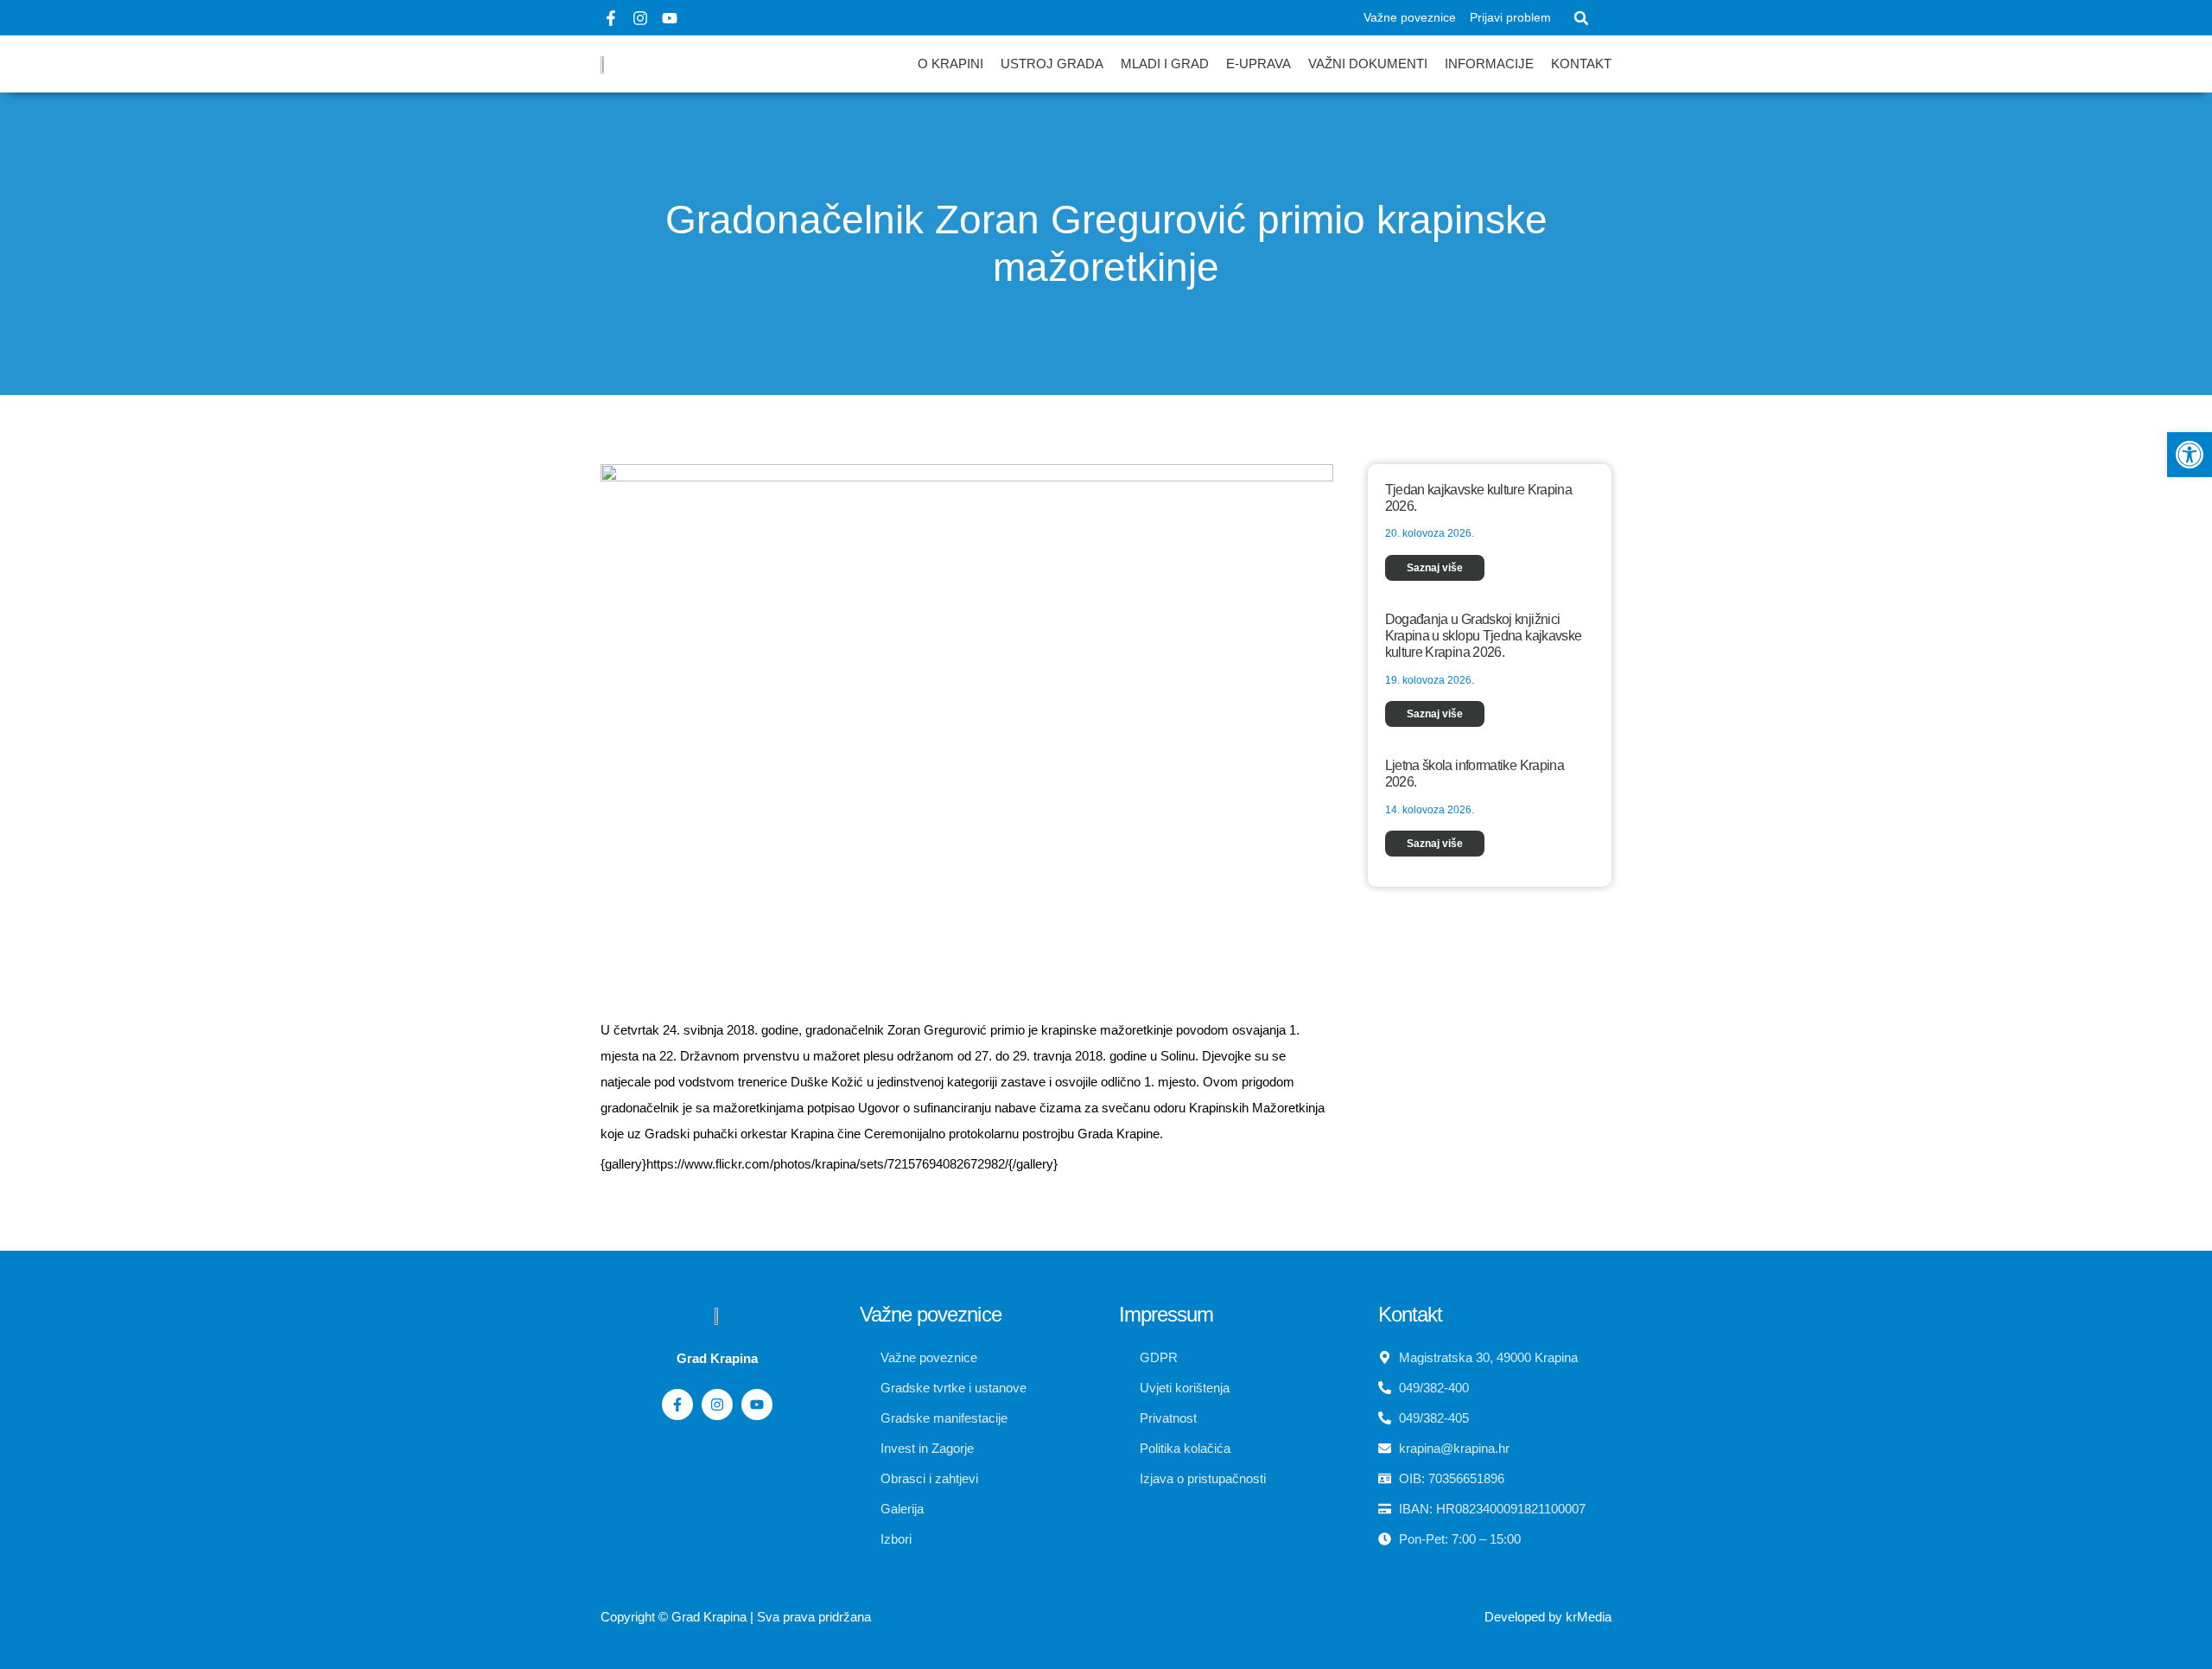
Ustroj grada (1052, 64)
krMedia (1589, 1617)
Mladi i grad (1165, 64)
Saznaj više (1435, 568)
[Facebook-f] (611, 18)
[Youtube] (670, 18)
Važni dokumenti (1368, 64)
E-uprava (1259, 64)
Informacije (1489, 64)
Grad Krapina (709, 1617)
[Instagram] (640, 18)
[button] (1581, 18)
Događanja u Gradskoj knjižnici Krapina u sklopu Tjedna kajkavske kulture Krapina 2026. (1484, 636)
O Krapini (950, 64)
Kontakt (1581, 64)
